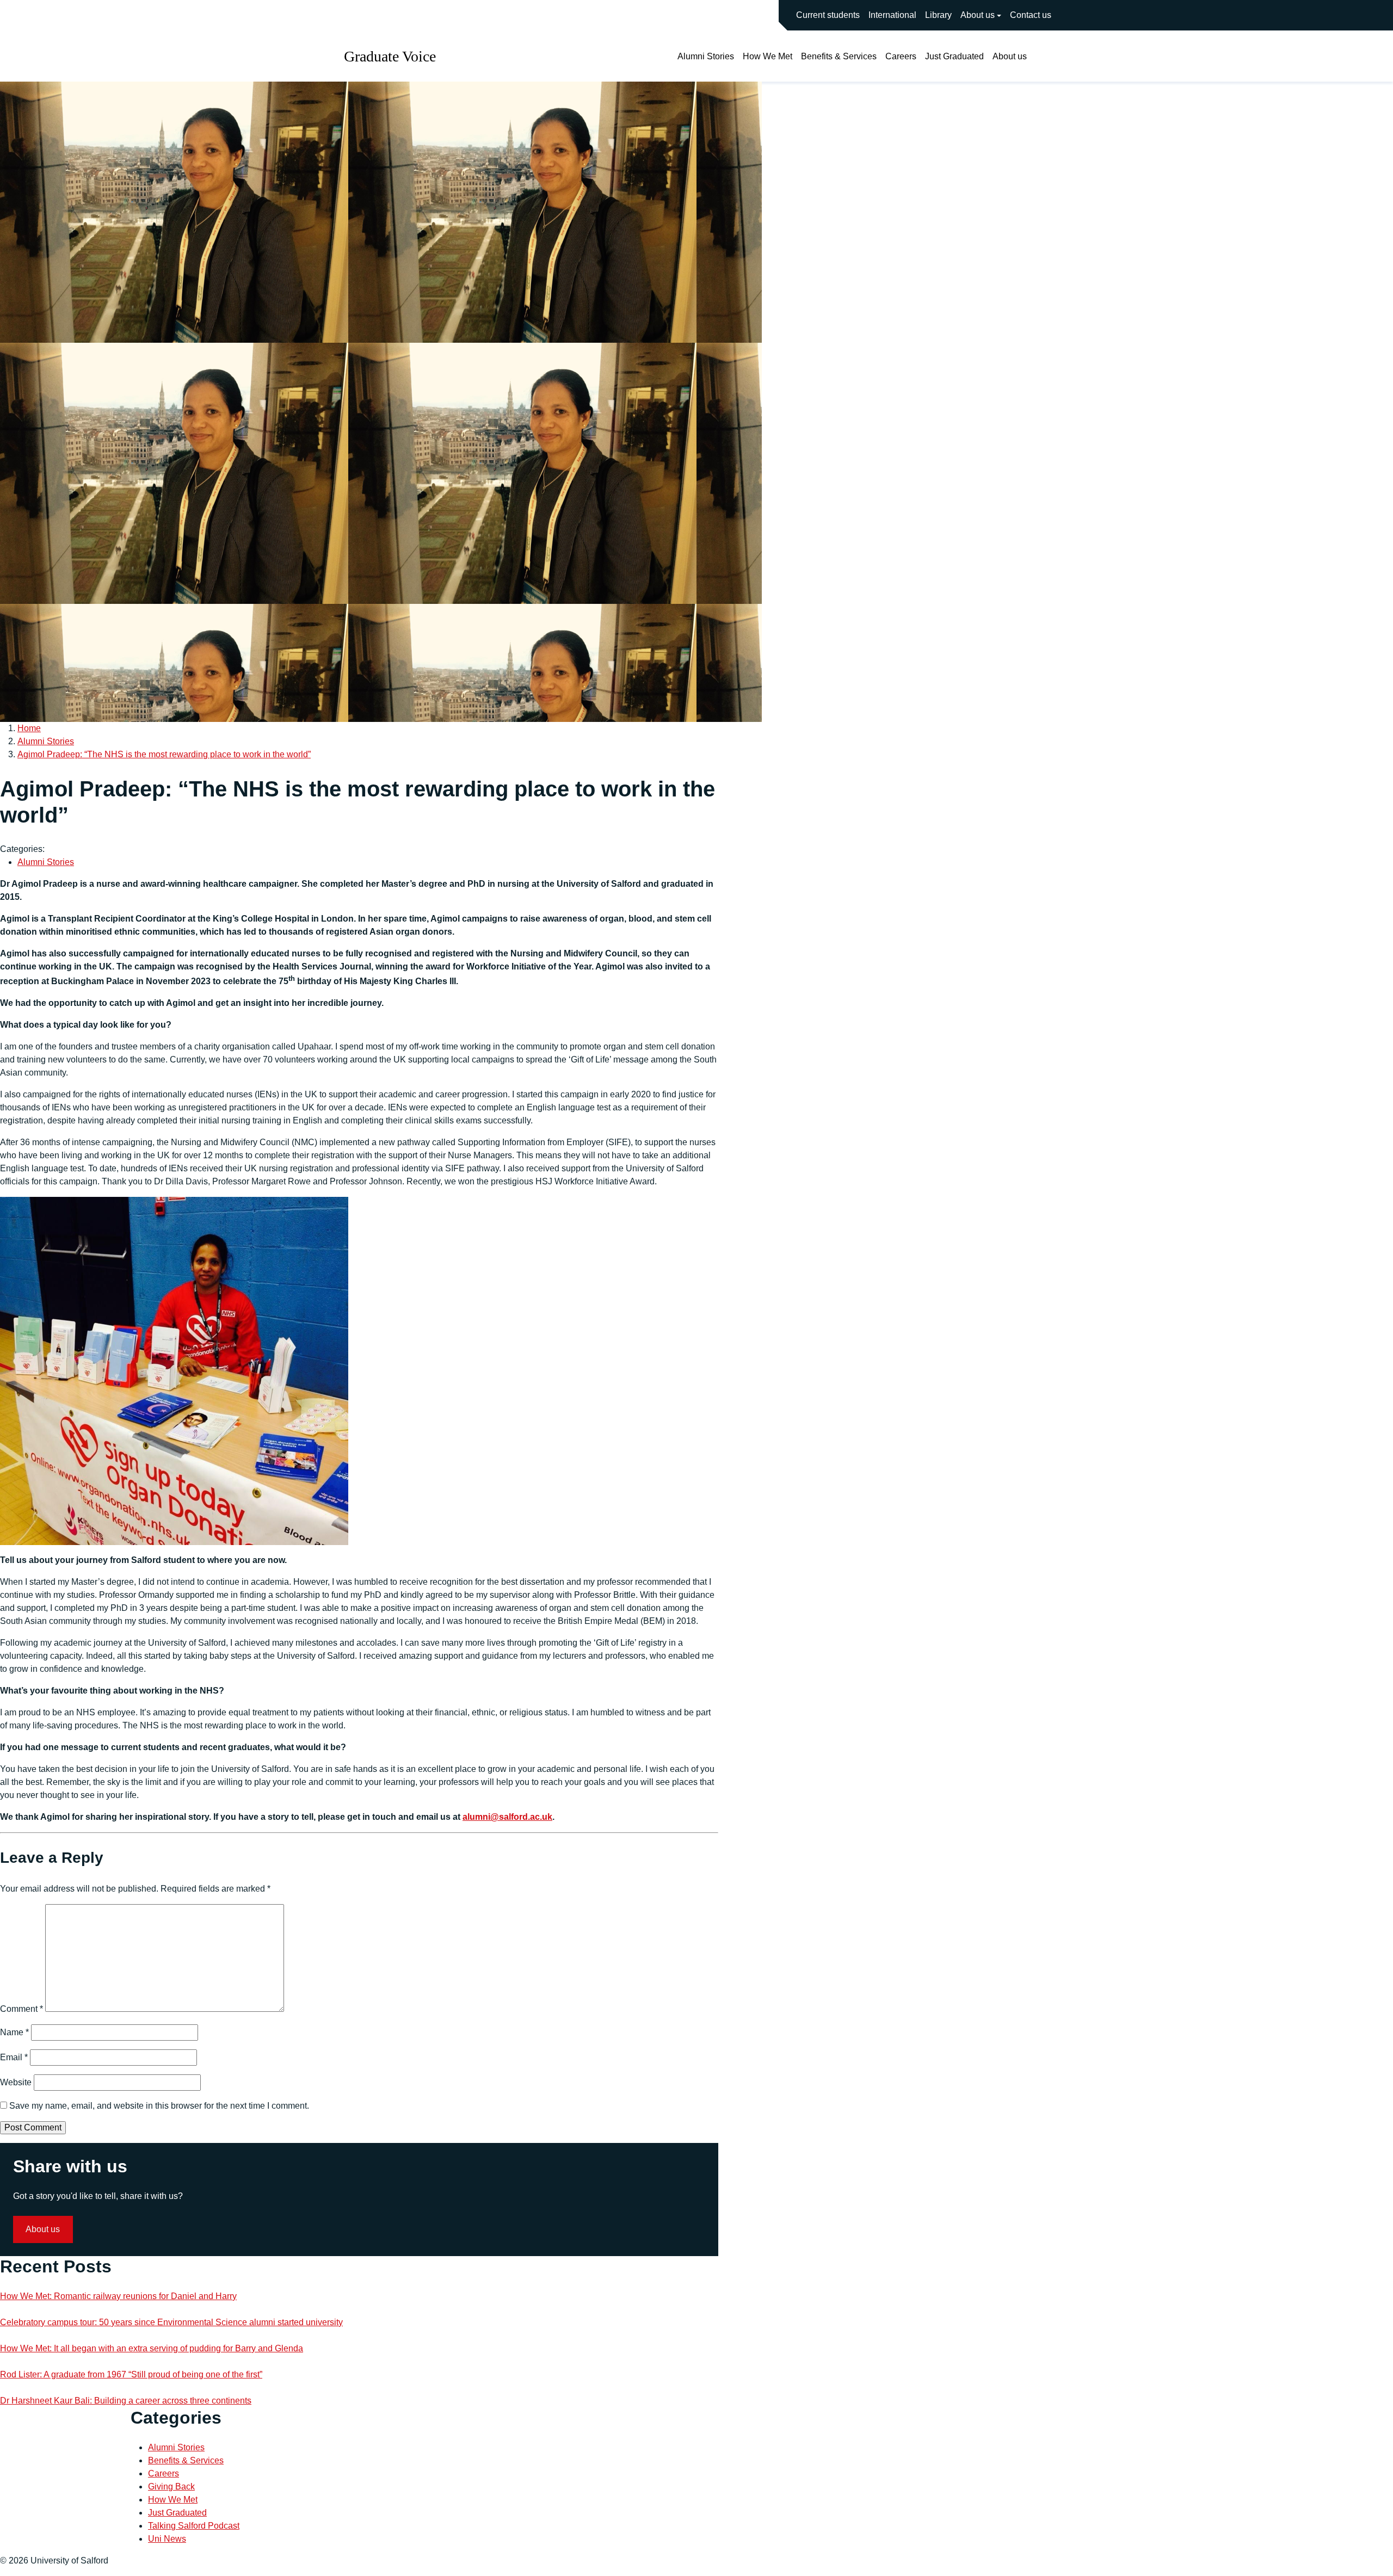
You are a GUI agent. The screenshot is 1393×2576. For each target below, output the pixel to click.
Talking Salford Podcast (194, 2526)
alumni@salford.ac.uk (507, 1817)
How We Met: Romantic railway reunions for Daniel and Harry (118, 2296)
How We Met (768, 56)
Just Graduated (954, 56)
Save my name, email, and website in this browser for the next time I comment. (159, 2106)
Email (14, 2057)
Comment (21, 2009)
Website (16, 2082)
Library (938, 15)
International (892, 15)
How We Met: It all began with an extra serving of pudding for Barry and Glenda (152, 2348)
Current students (828, 15)
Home (29, 728)
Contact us (1031, 15)
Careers (901, 56)
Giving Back (171, 2487)
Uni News (167, 2539)
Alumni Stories (706, 56)
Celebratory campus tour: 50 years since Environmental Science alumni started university (171, 2322)
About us (978, 15)
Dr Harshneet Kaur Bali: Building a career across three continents (126, 2401)
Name (14, 2032)
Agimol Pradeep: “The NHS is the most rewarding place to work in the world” (164, 754)
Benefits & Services (839, 56)
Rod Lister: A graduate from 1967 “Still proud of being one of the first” (131, 2374)
